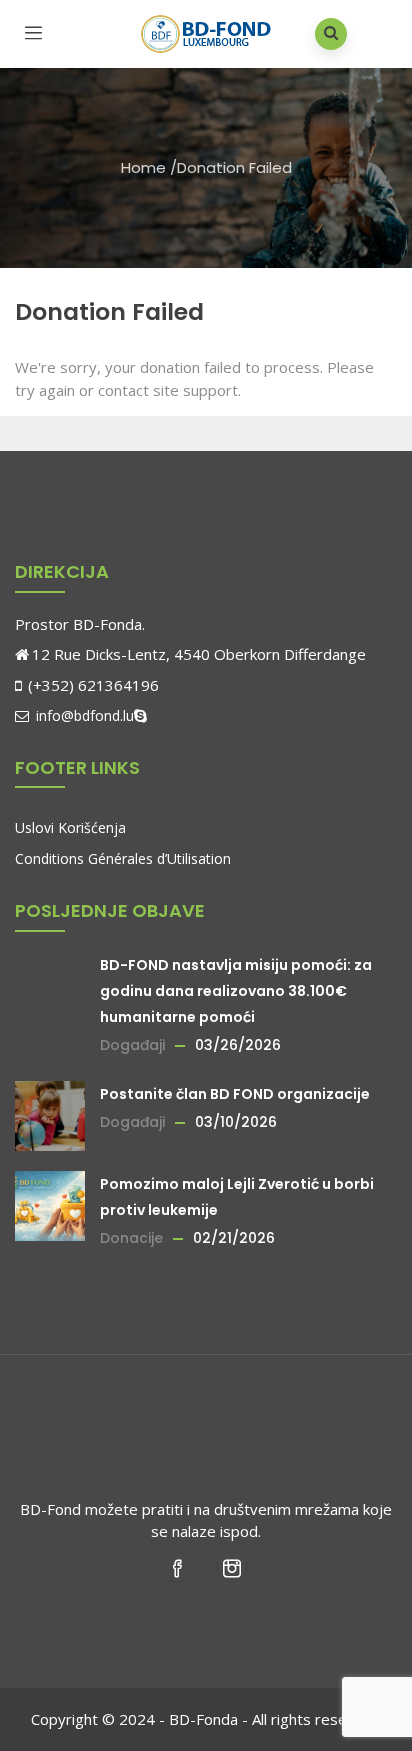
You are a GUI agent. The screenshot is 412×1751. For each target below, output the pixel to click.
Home (143, 167)
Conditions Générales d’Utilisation (123, 858)
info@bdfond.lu (83, 715)
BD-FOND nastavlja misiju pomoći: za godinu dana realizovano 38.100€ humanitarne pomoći (236, 991)
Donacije (131, 1238)
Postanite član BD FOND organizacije (235, 1094)
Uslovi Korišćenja (70, 827)
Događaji (132, 1045)
